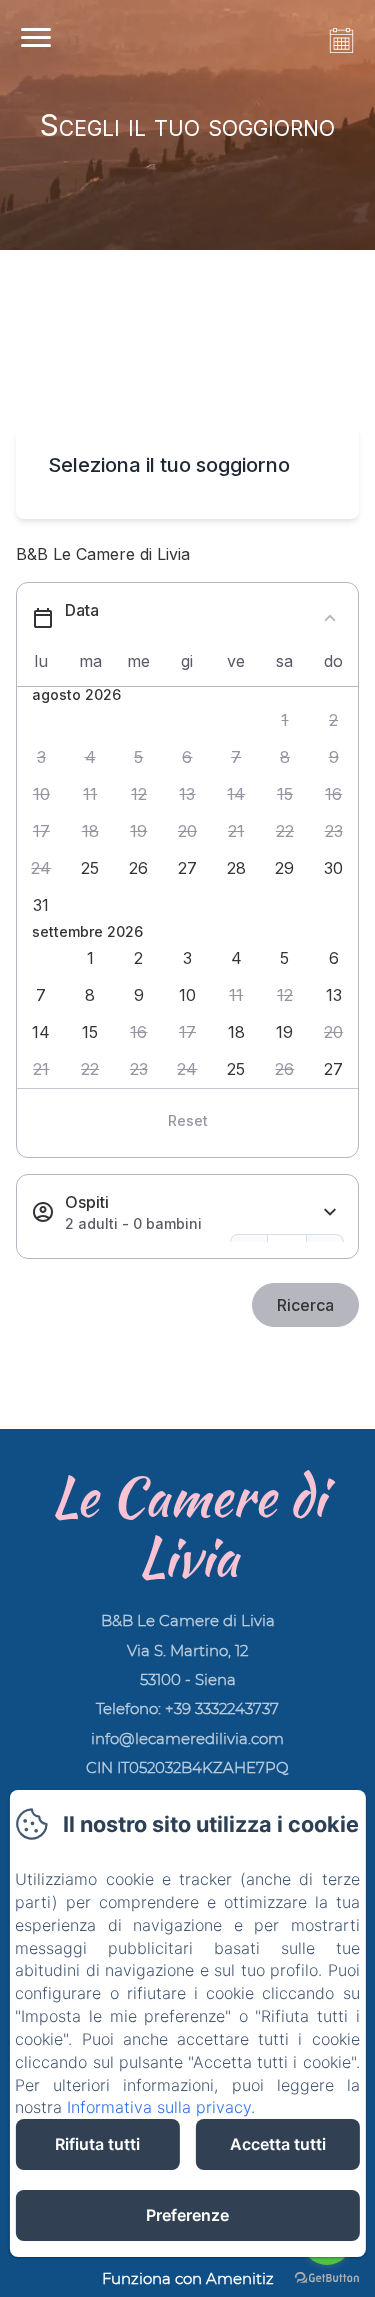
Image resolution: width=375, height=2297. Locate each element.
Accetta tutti (278, 2144)
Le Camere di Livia (188, 1526)
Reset (188, 1120)
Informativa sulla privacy (159, 2107)
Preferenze (187, 2215)
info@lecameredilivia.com (187, 1738)
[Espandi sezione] (330, 1212)
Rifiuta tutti (97, 2144)
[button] (285, 720)
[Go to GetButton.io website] (327, 2277)
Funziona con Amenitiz (188, 2278)
